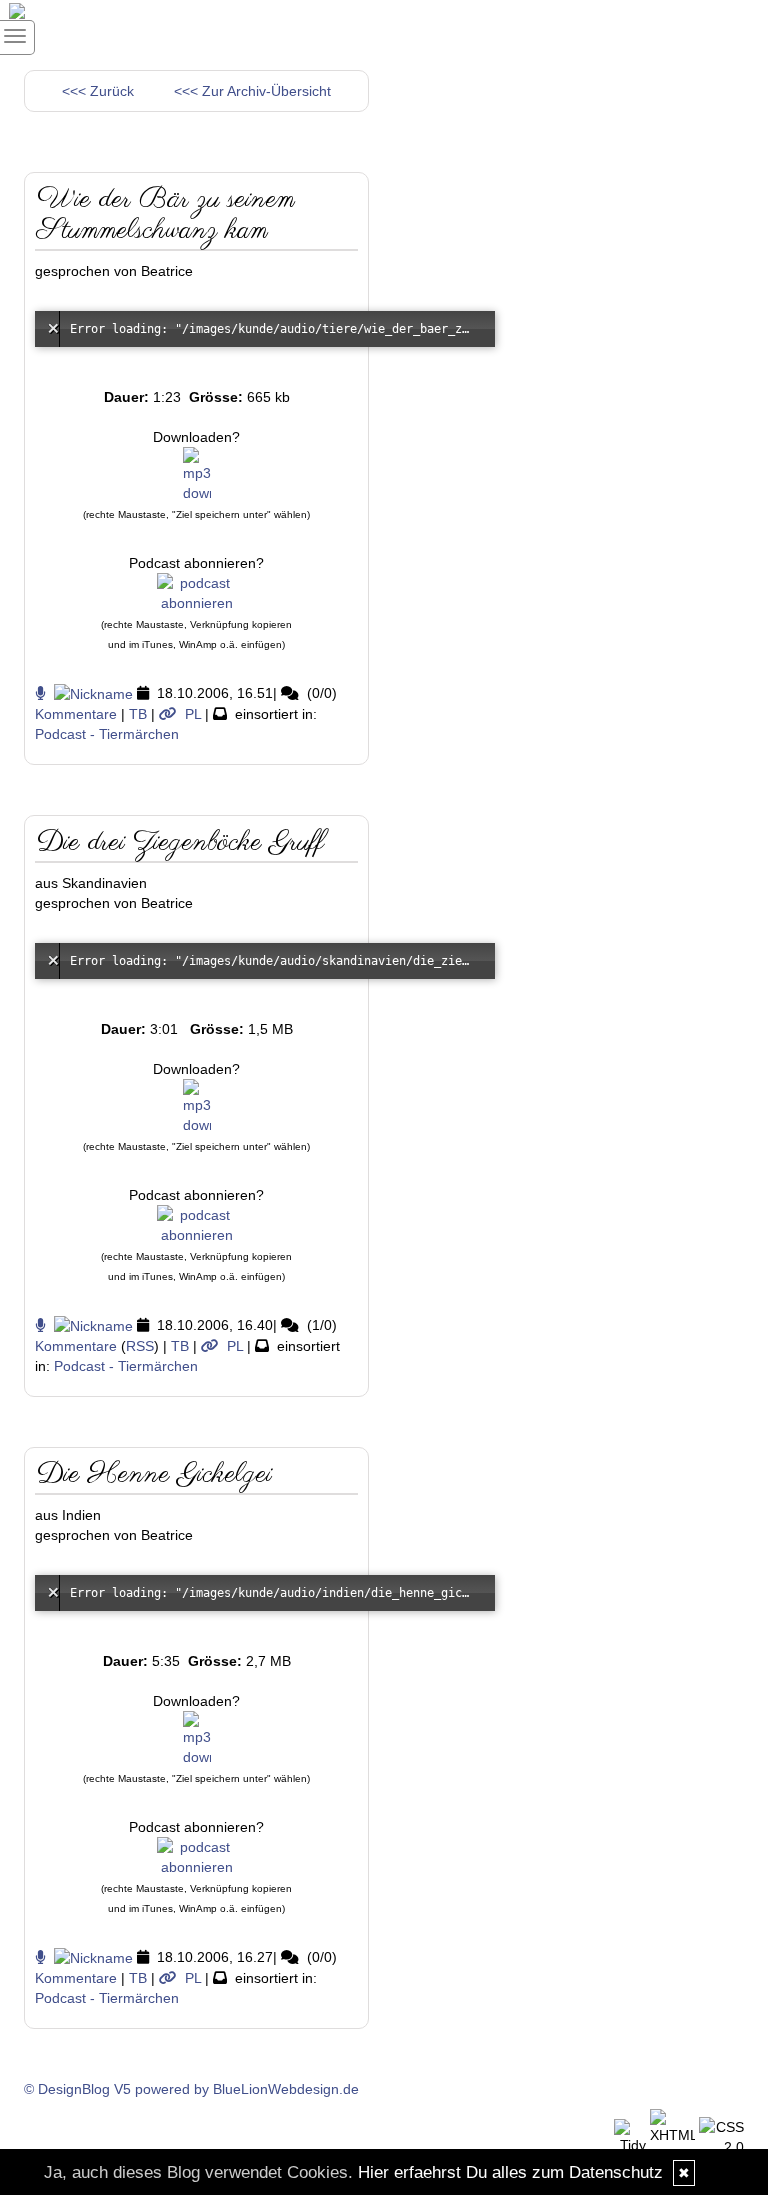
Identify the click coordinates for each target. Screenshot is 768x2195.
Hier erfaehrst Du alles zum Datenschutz (510, 2172)
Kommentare (76, 714)
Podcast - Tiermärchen (107, 734)
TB (138, 714)
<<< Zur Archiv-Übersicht (252, 91)
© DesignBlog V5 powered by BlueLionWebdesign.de (191, 2089)
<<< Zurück (98, 91)
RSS (140, 1346)
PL (193, 714)
